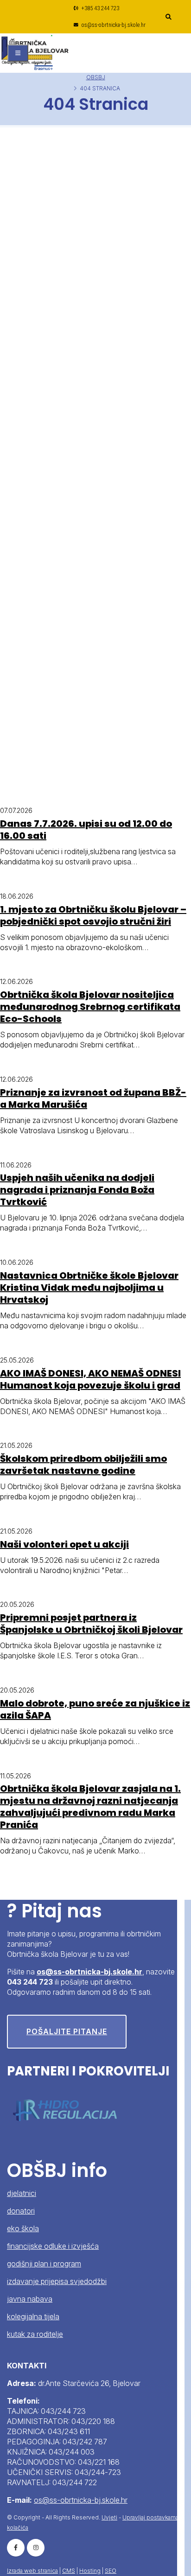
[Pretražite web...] (168, 17)
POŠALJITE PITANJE (67, 2031)
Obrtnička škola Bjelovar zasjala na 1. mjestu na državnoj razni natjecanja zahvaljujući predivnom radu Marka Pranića (90, 1807)
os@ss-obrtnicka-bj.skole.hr (113, 25)
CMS (69, 2571)
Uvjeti (109, 2517)
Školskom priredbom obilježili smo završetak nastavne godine (83, 1465)
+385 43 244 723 (100, 8)
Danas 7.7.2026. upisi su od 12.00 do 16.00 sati (86, 830)
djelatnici (22, 2193)
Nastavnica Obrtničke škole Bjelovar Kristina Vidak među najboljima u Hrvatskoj (89, 1288)
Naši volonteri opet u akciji (64, 1544)
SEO (111, 2571)
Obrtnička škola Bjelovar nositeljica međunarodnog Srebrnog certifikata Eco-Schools (90, 1007)
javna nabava (30, 2299)
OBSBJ (96, 77)
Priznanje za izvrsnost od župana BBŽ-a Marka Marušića (93, 1098)
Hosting (90, 2571)
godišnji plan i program (44, 2264)
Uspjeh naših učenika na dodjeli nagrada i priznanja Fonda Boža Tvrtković (77, 1190)
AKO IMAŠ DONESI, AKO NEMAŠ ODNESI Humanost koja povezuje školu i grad (90, 1379)
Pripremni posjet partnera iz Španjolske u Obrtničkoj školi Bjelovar (91, 1624)
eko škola (23, 2228)
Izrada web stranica (32, 2571)
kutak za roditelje (35, 2334)
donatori (21, 2211)
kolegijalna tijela (33, 2316)
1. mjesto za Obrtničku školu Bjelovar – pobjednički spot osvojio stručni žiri (93, 915)
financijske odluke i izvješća (53, 2246)
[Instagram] (36, 2548)
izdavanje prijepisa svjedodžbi (57, 2281)
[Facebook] (16, 2548)
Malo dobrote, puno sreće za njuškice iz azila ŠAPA (95, 1709)
